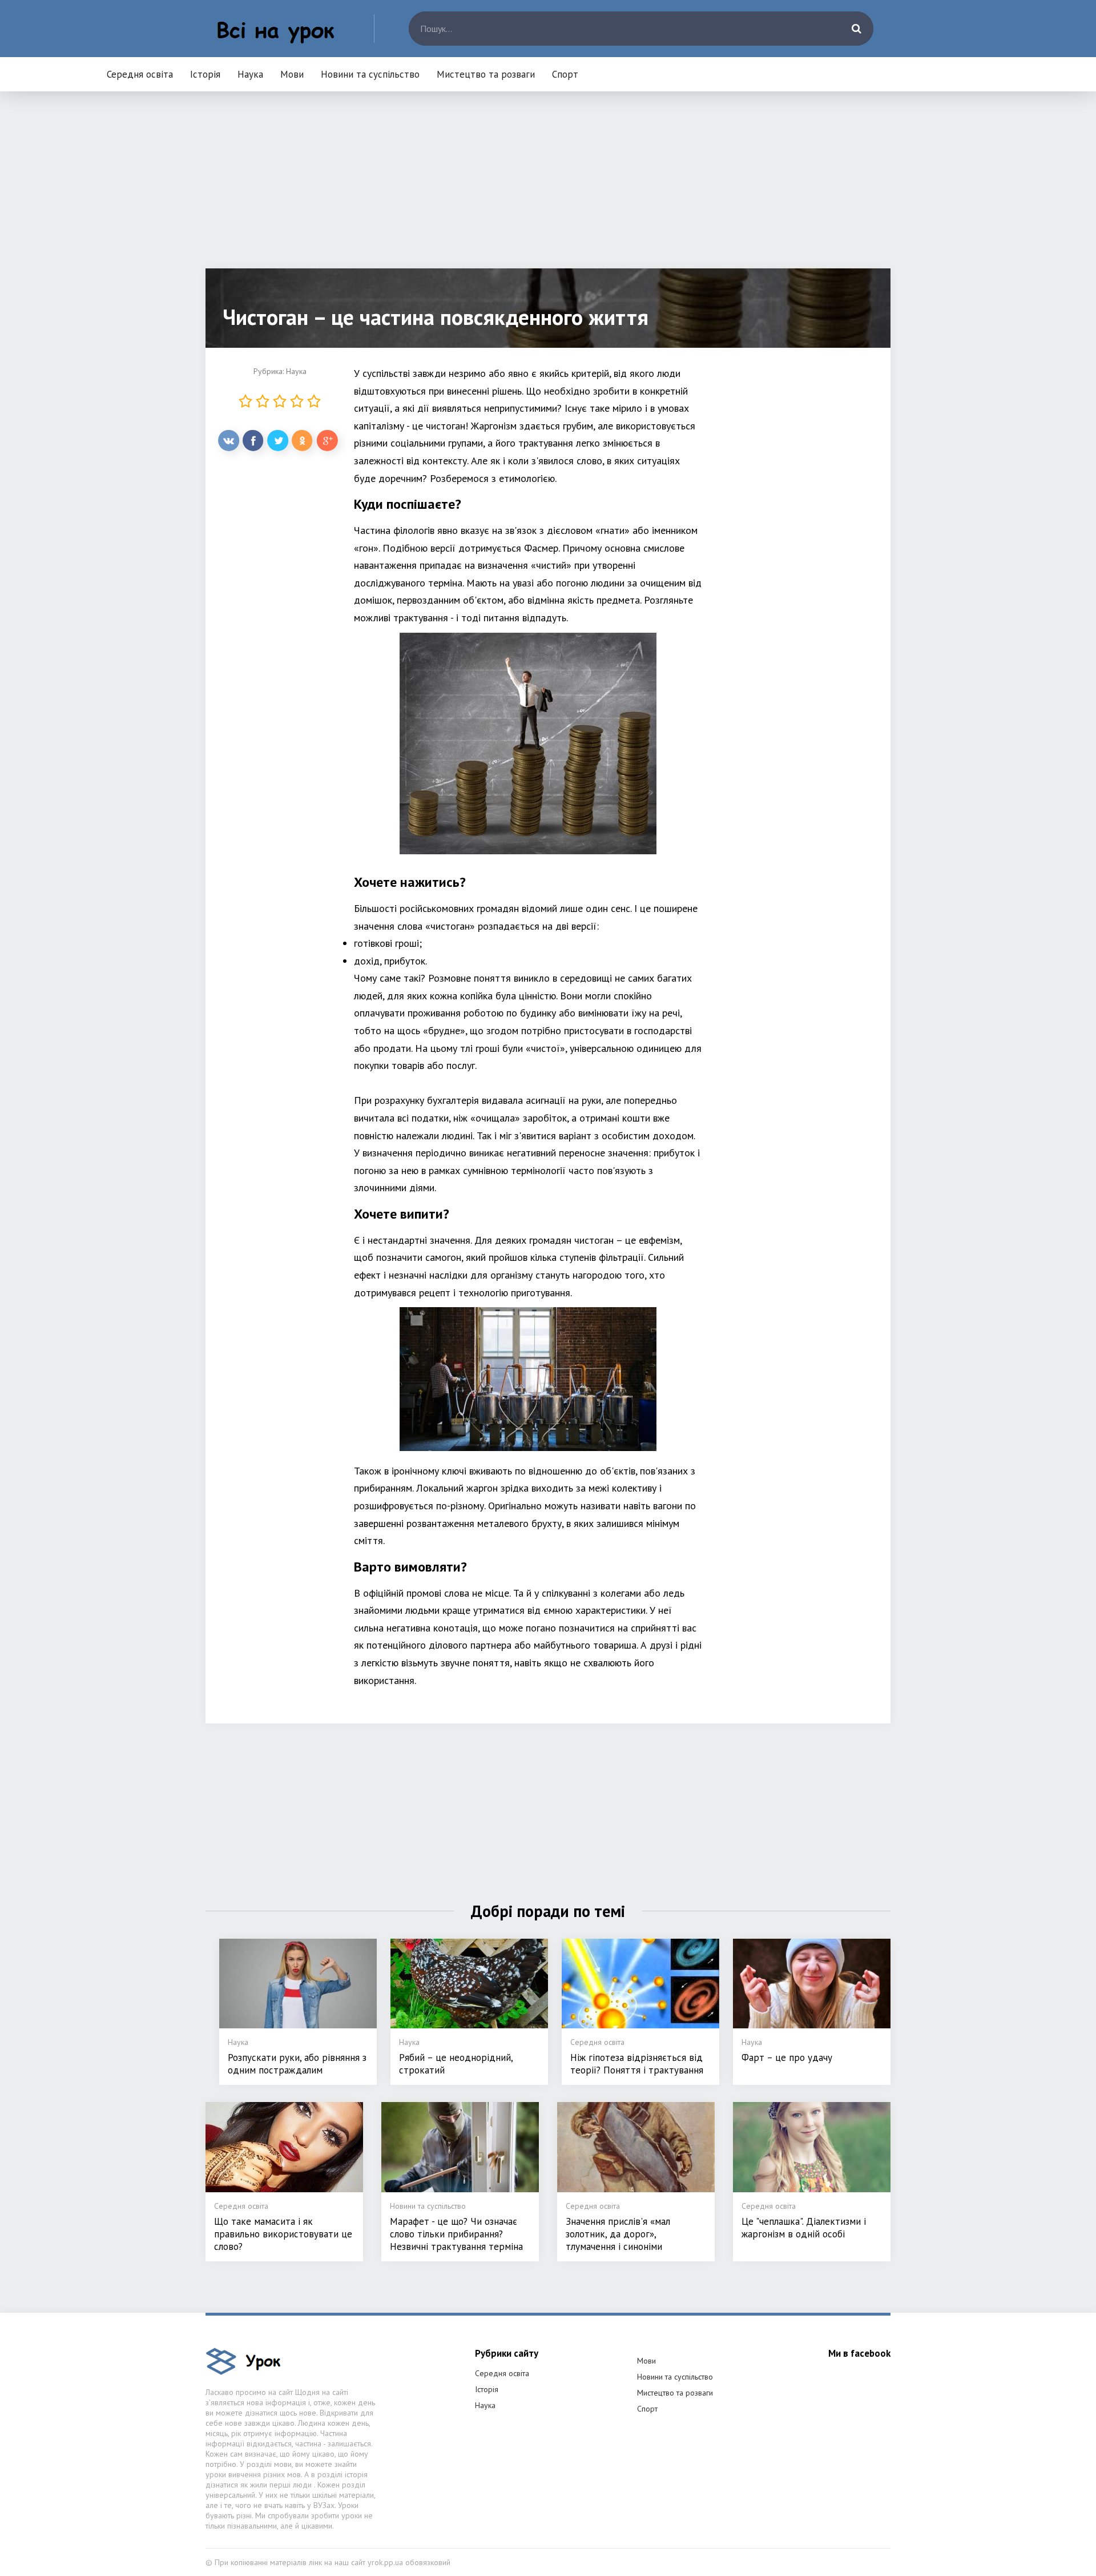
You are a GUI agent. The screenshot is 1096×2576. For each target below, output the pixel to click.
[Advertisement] (548, 188)
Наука (250, 74)
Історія (205, 74)
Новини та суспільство (370, 74)
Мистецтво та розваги (486, 74)
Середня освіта (140, 74)
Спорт (565, 74)
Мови (292, 74)
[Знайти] (856, 29)
